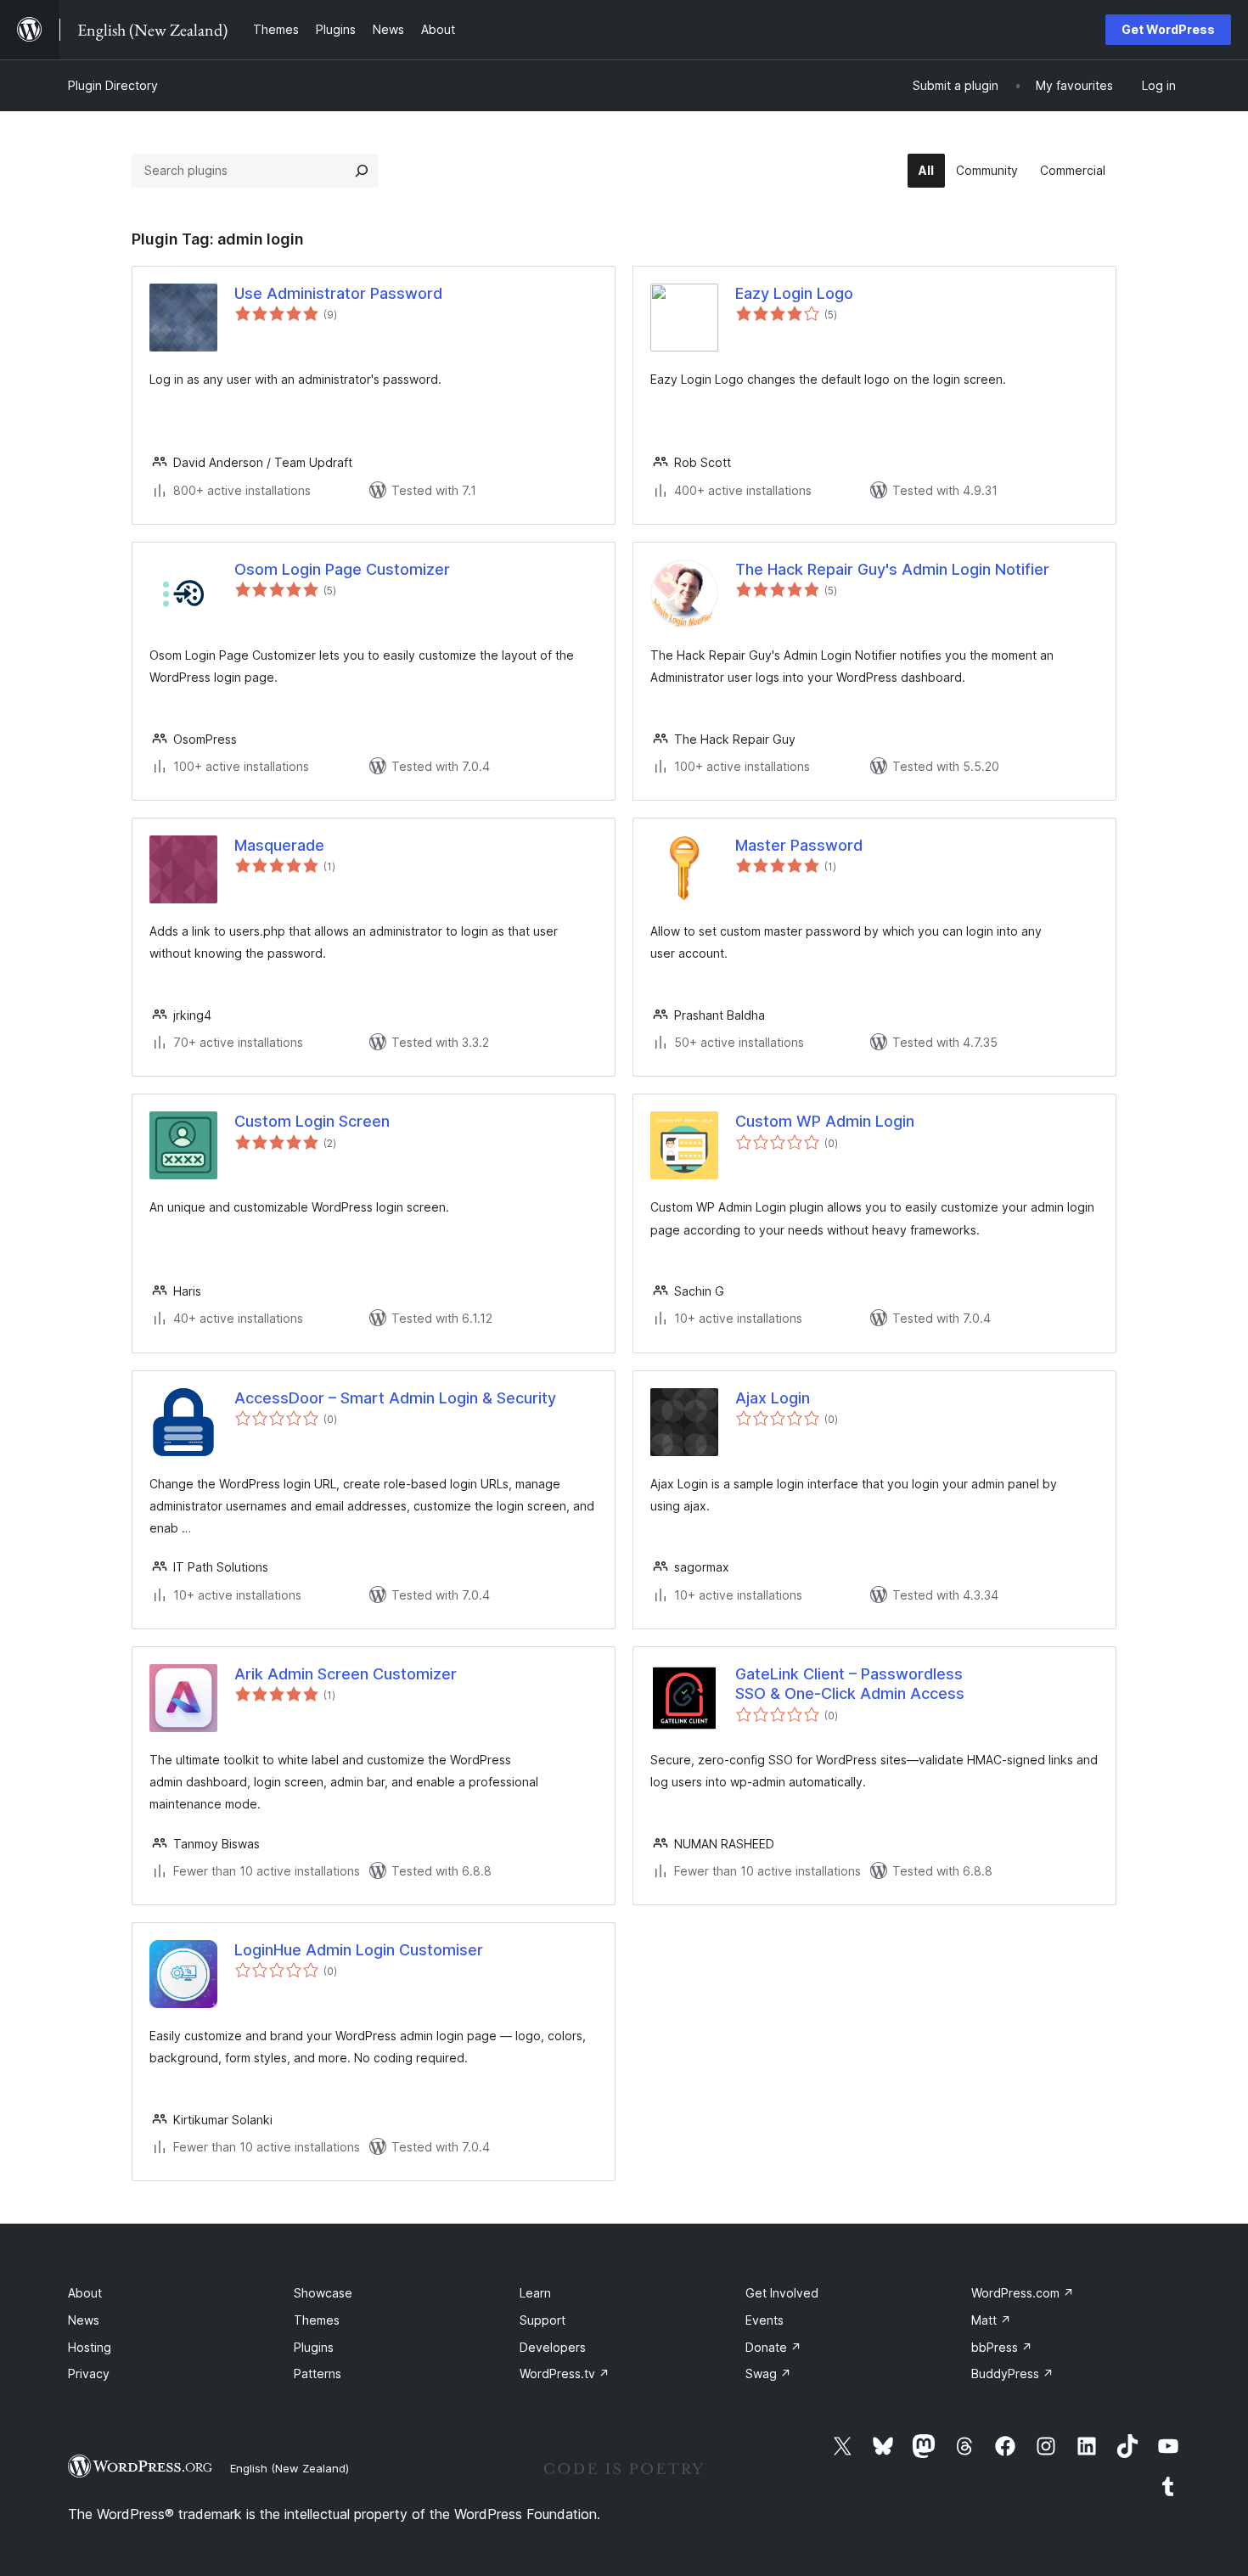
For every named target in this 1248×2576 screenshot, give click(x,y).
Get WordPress (1168, 29)
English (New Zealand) (290, 2468)
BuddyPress (1012, 2374)
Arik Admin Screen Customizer (346, 1674)
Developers (553, 2347)
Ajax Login (773, 1398)
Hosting (90, 2347)
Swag (768, 2374)
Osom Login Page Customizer (342, 569)
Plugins (314, 2347)
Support (542, 2320)
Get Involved (782, 2293)
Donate (773, 2347)
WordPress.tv (565, 2374)
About (85, 2293)
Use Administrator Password (338, 293)
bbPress (1002, 2347)
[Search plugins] (362, 171)
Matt (991, 2320)
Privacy (89, 2374)
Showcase (323, 2293)
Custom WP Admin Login (825, 1121)
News (84, 2320)
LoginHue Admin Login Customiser (359, 1950)
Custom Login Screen (312, 1121)
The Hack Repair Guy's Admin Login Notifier (892, 569)
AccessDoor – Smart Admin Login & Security (395, 1398)
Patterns (318, 2374)
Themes (317, 2320)
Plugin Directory (113, 85)
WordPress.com (1023, 2293)
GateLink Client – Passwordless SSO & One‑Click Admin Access (850, 1684)
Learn (535, 2293)
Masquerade (279, 845)
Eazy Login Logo (794, 293)
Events (765, 2320)
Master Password (799, 845)
